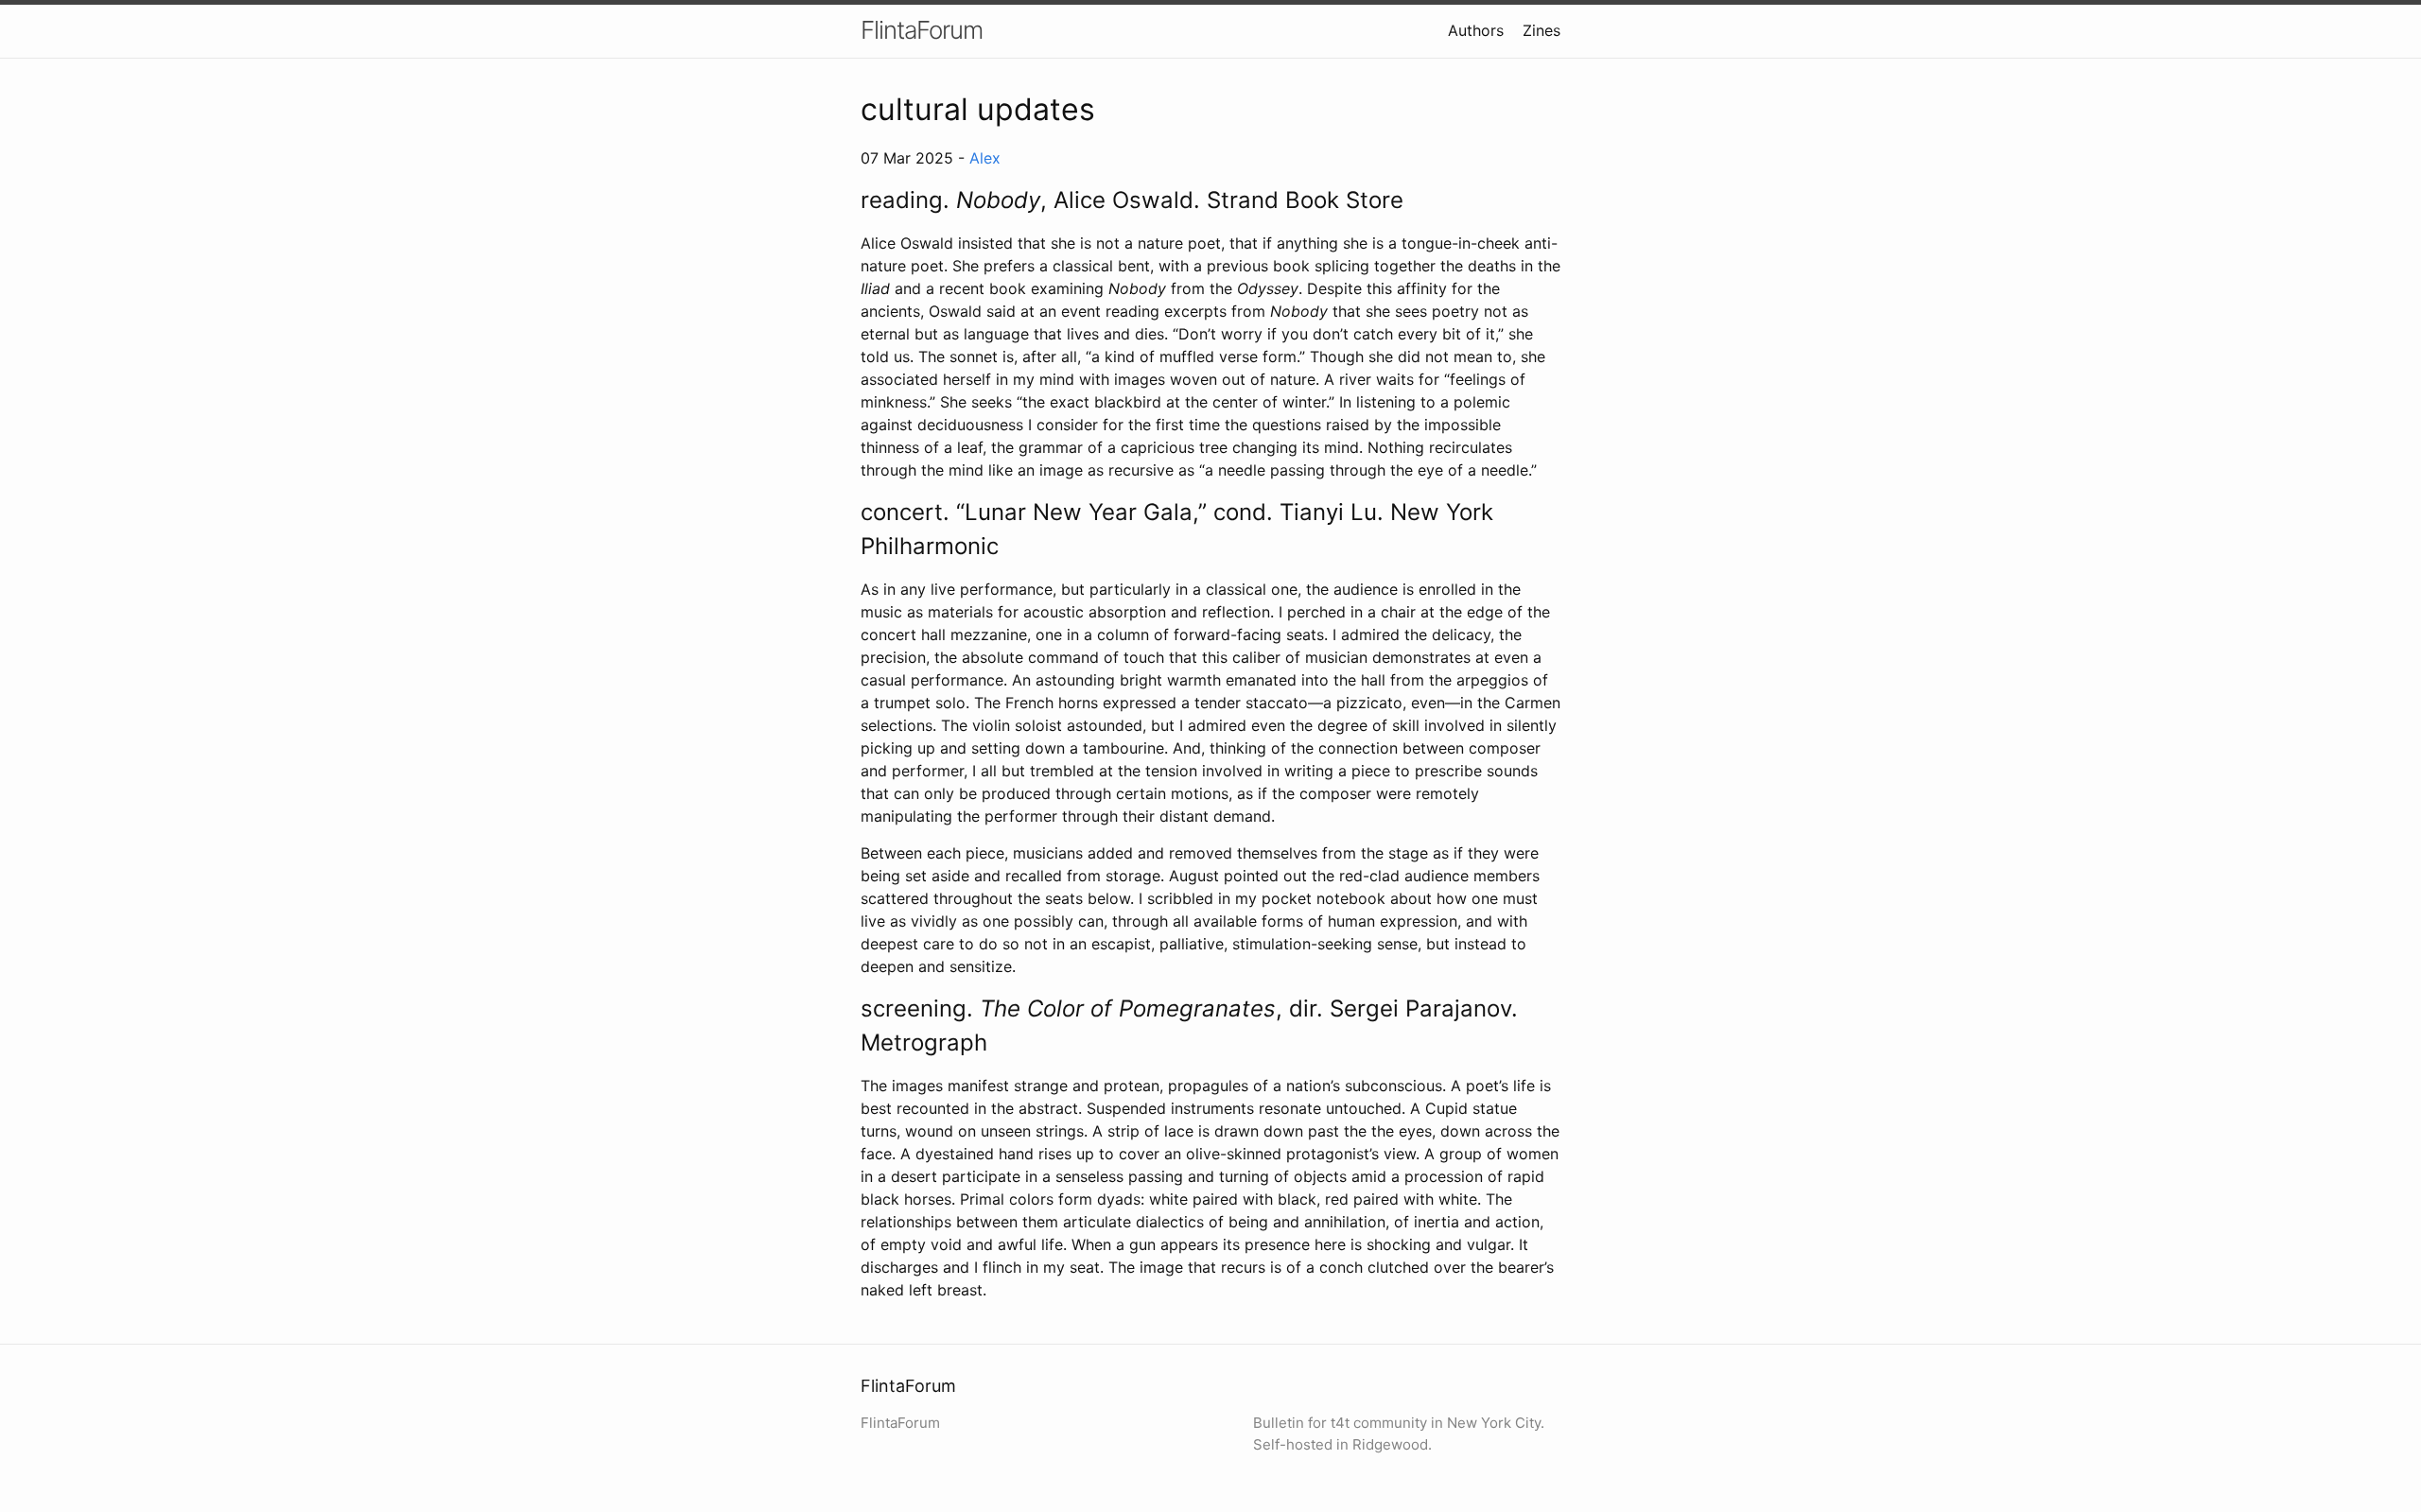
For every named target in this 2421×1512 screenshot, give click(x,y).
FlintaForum (922, 30)
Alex (985, 158)
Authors (1476, 30)
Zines (1541, 30)
